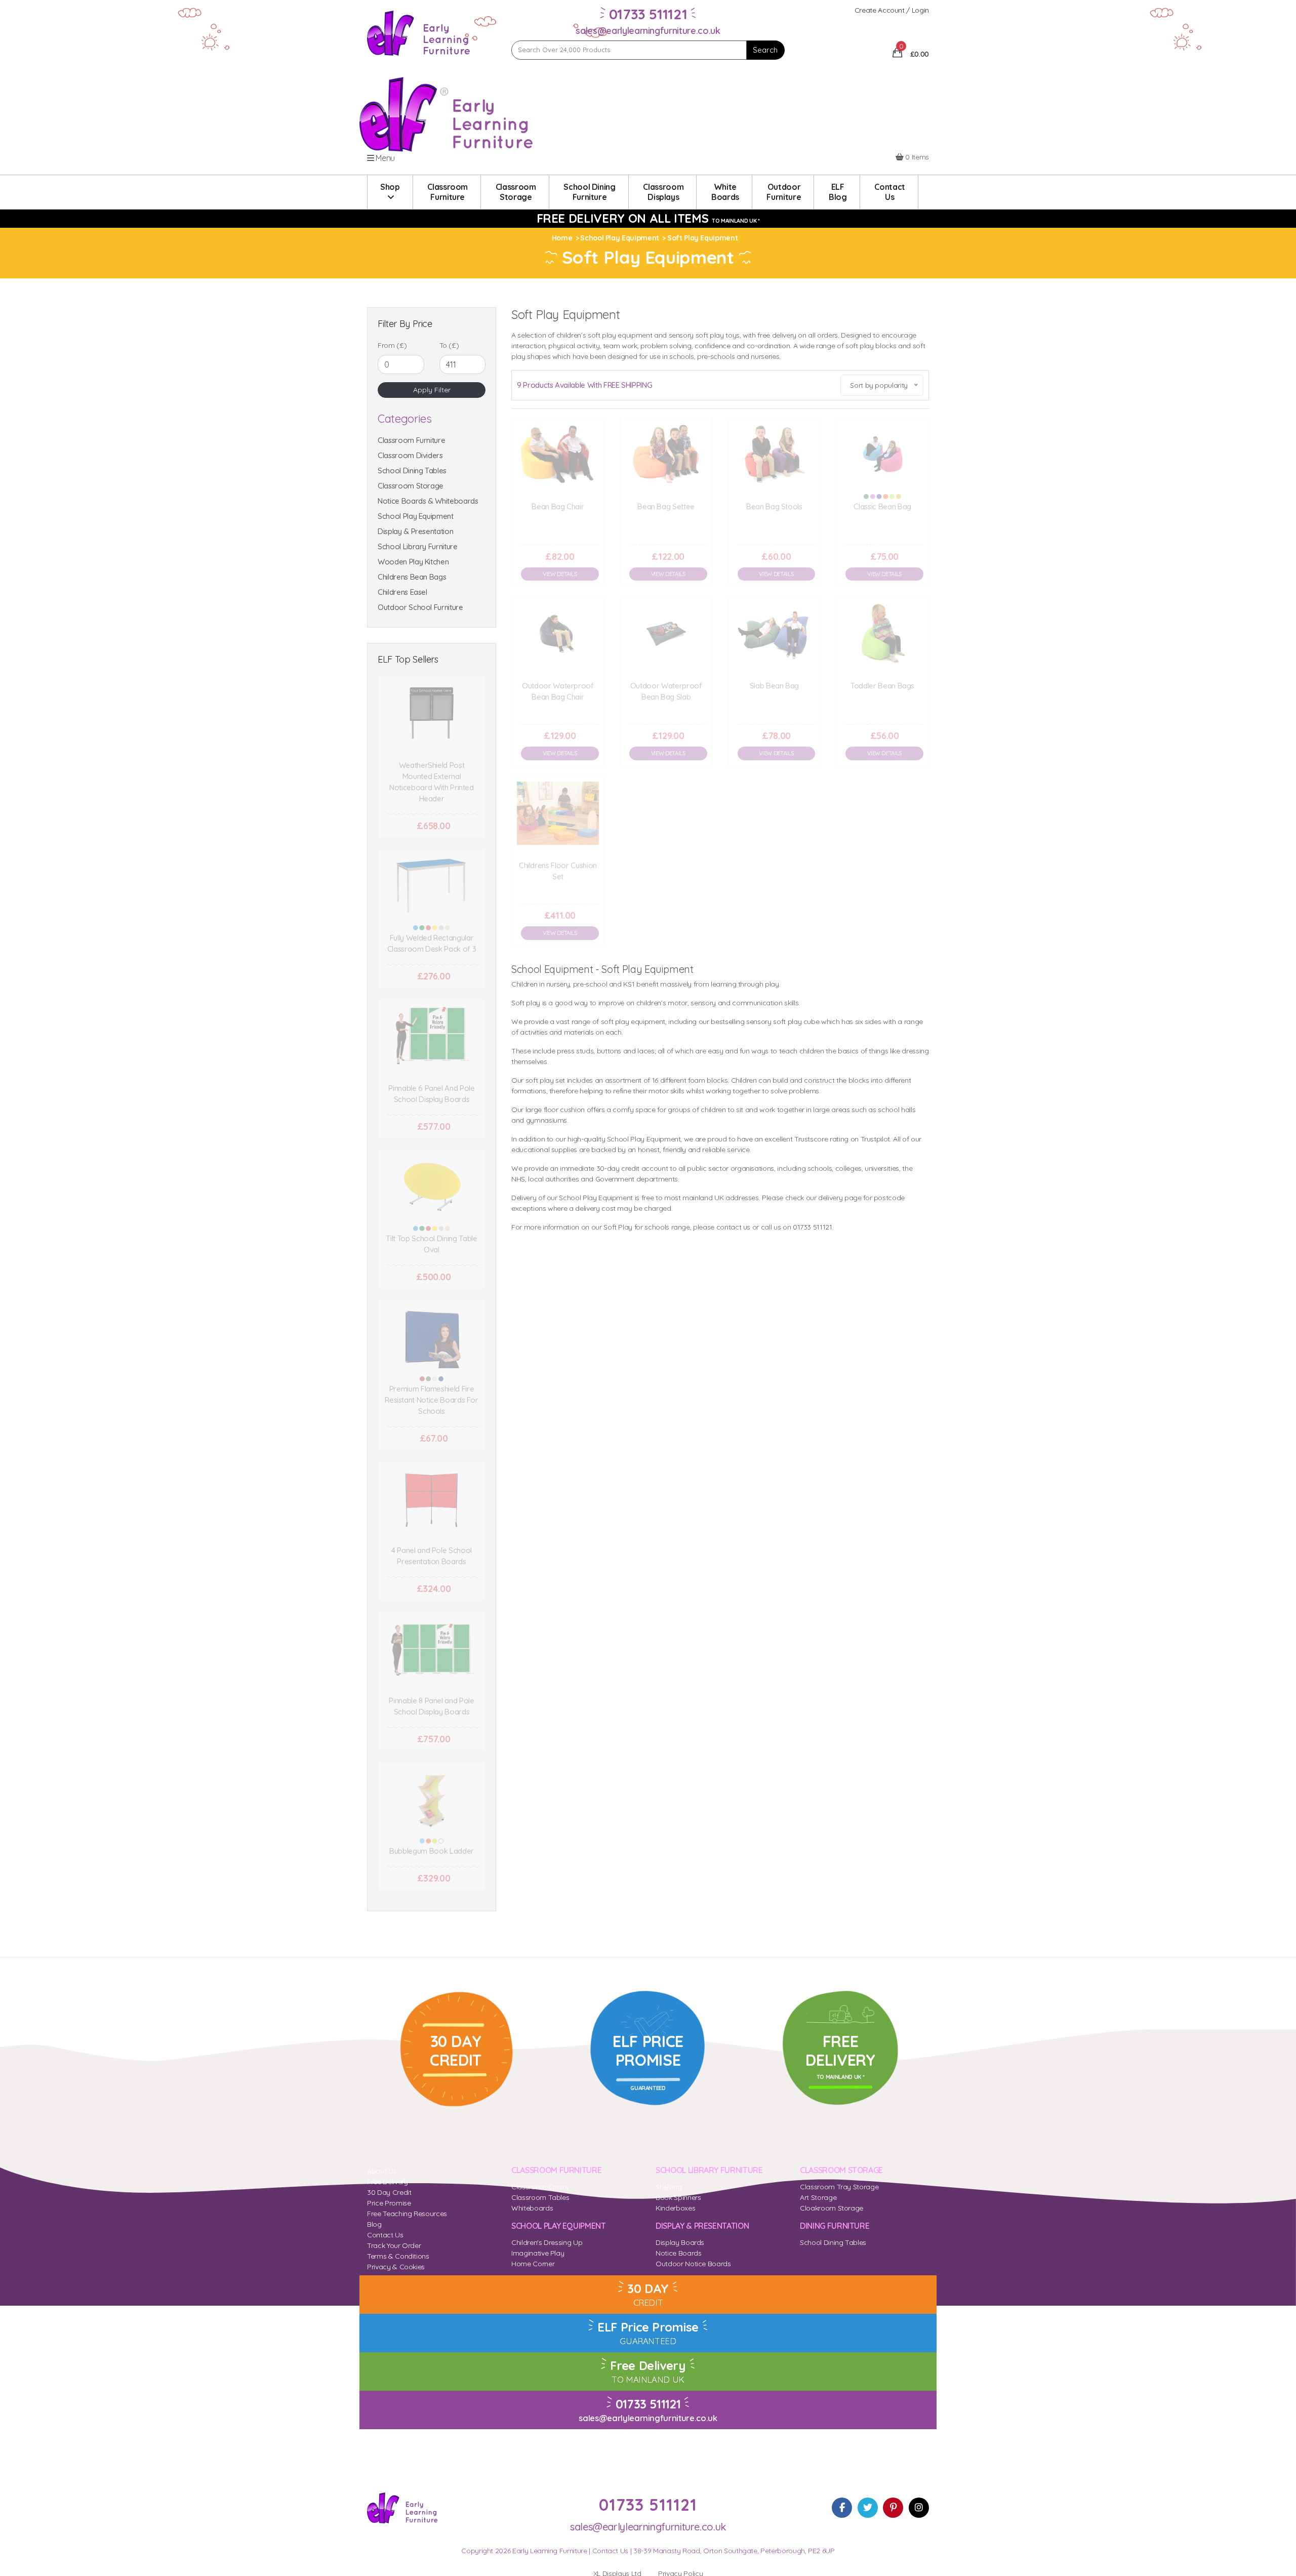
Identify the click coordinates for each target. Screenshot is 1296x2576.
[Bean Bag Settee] (666, 454)
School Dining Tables (412, 471)
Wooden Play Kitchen (413, 562)
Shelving (669, 2187)
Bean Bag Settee (666, 506)
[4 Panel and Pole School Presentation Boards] (432, 1498)
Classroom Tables (540, 2197)
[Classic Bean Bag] (882, 454)
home (562, 238)
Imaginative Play (538, 2253)
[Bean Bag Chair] (558, 454)
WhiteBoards (725, 192)
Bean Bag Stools (774, 506)
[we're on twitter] (868, 2508)
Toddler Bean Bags (882, 686)
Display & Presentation (415, 531)
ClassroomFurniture (448, 192)
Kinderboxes (675, 2208)
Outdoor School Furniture (420, 607)
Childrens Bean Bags (412, 577)
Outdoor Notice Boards (693, 2264)
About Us (382, 2171)
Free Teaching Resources (407, 2214)
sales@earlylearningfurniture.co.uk (648, 31)
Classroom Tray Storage (839, 2187)
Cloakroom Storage (832, 2208)
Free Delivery (387, 2182)
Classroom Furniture (411, 440)
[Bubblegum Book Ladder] (432, 1799)
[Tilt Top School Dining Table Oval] (432, 1186)
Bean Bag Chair (558, 506)
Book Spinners (678, 2197)
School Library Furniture (418, 546)
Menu (384, 158)
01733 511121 (648, 2404)
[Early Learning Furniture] (419, 32)
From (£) (392, 345)
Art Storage (818, 2197)
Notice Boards (678, 2253)
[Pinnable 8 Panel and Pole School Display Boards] (432, 1648)
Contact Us (385, 2235)
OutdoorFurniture (784, 192)
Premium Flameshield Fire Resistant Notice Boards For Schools (432, 1400)
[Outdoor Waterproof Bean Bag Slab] (666, 633)
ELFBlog (838, 192)
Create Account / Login (892, 10)
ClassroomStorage (516, 192)
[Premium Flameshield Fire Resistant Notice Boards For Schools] (432, 1337)
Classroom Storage (411, 486)
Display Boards (680, 2242)
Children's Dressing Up (547, 2242)
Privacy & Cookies (396, 2267)
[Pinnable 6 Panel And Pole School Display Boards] (432, 1036)
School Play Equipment (416, 516)
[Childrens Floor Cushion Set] (558, 813)
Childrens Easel (402, 592)
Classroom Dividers (410, 455)
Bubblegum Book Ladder (432, 1851)
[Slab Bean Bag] (775, 633)
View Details (560, 574)
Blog (374, 2224)
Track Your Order (394, 2245)
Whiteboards (532, 2208)
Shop (390, 187)
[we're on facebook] (842, 2508)
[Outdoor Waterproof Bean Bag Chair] (558, 633)
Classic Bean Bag (882, 506)
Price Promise (389, 2203)
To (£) (449, 345)
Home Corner (533, 2264)
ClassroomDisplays (663, 192)
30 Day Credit (389, 2192)
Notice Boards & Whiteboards (428, 501)
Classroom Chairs (540, 2187)
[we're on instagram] (919, 2508)
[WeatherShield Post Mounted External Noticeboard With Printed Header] (432, 713)
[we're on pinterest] (893, 2508)
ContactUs (890, 192)
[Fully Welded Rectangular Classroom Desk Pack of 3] (432, 886)
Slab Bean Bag (774, 686)
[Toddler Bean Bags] (882, 633)
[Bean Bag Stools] (775, 454)
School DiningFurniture (589, 192)
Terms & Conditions (398, 2256)
